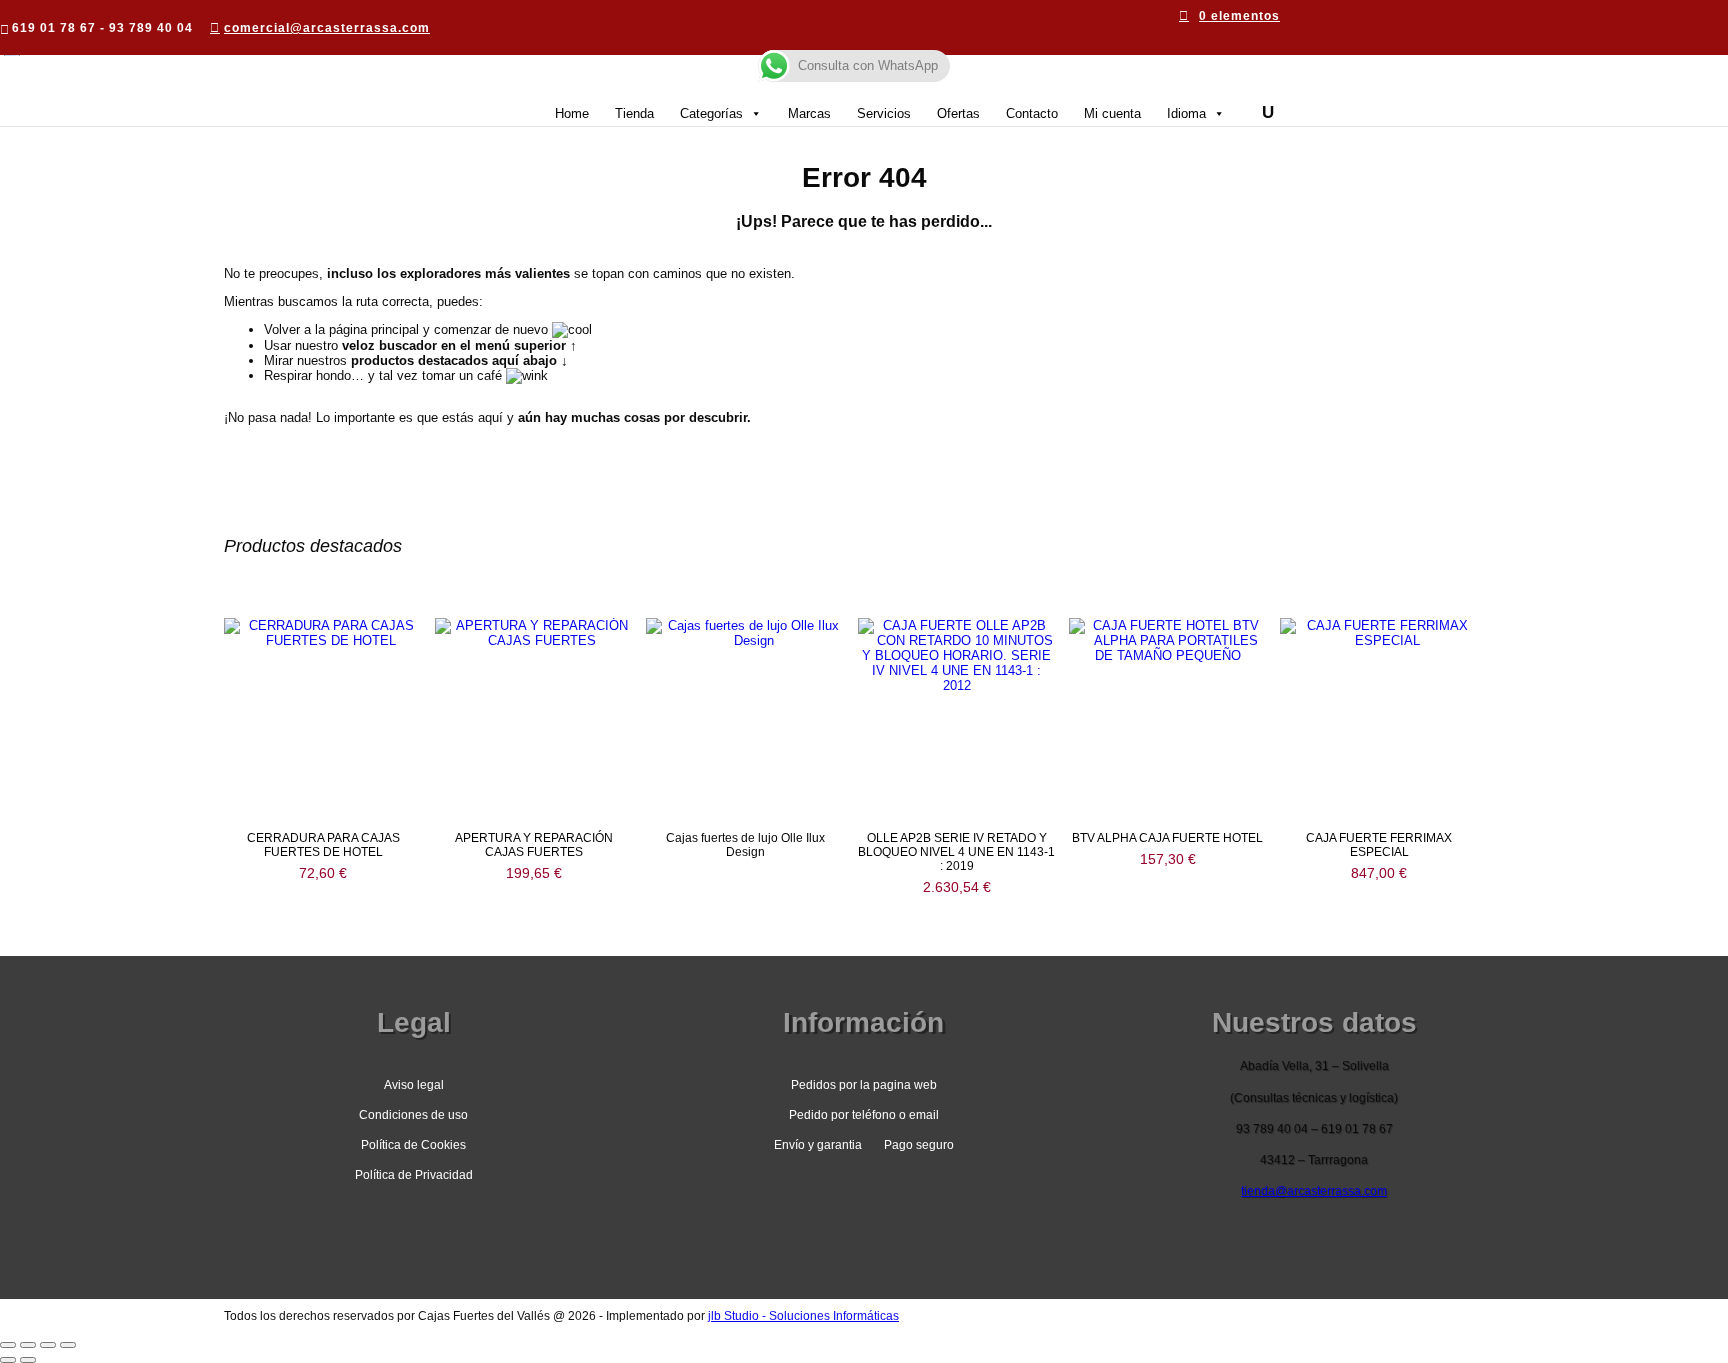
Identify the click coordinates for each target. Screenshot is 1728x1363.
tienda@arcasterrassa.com (1314, 1191)
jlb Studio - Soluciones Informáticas (803, 1316)
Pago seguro (919, 1145)
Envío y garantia (818, 1145)
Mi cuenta (1112, 113)
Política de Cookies (413, 1145)
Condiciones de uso (413, 1115)
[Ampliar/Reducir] (8, 1345)
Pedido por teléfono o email (864, 1115)
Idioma (1186, 113)
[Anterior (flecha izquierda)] (8, 1360)
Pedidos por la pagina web (864, 1085)
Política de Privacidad (414, 1175)
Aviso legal (414, 1085)
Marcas (809, 113)
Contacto (1032, 113)
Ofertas (958, 113)
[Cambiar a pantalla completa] (28, 1345)
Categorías (711, 113)
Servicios (884, 113)
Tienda (634, 113)
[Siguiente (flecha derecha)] (28, 1360)
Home (572, 113)
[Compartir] (48, 1345)
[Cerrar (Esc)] (68, 1345)
